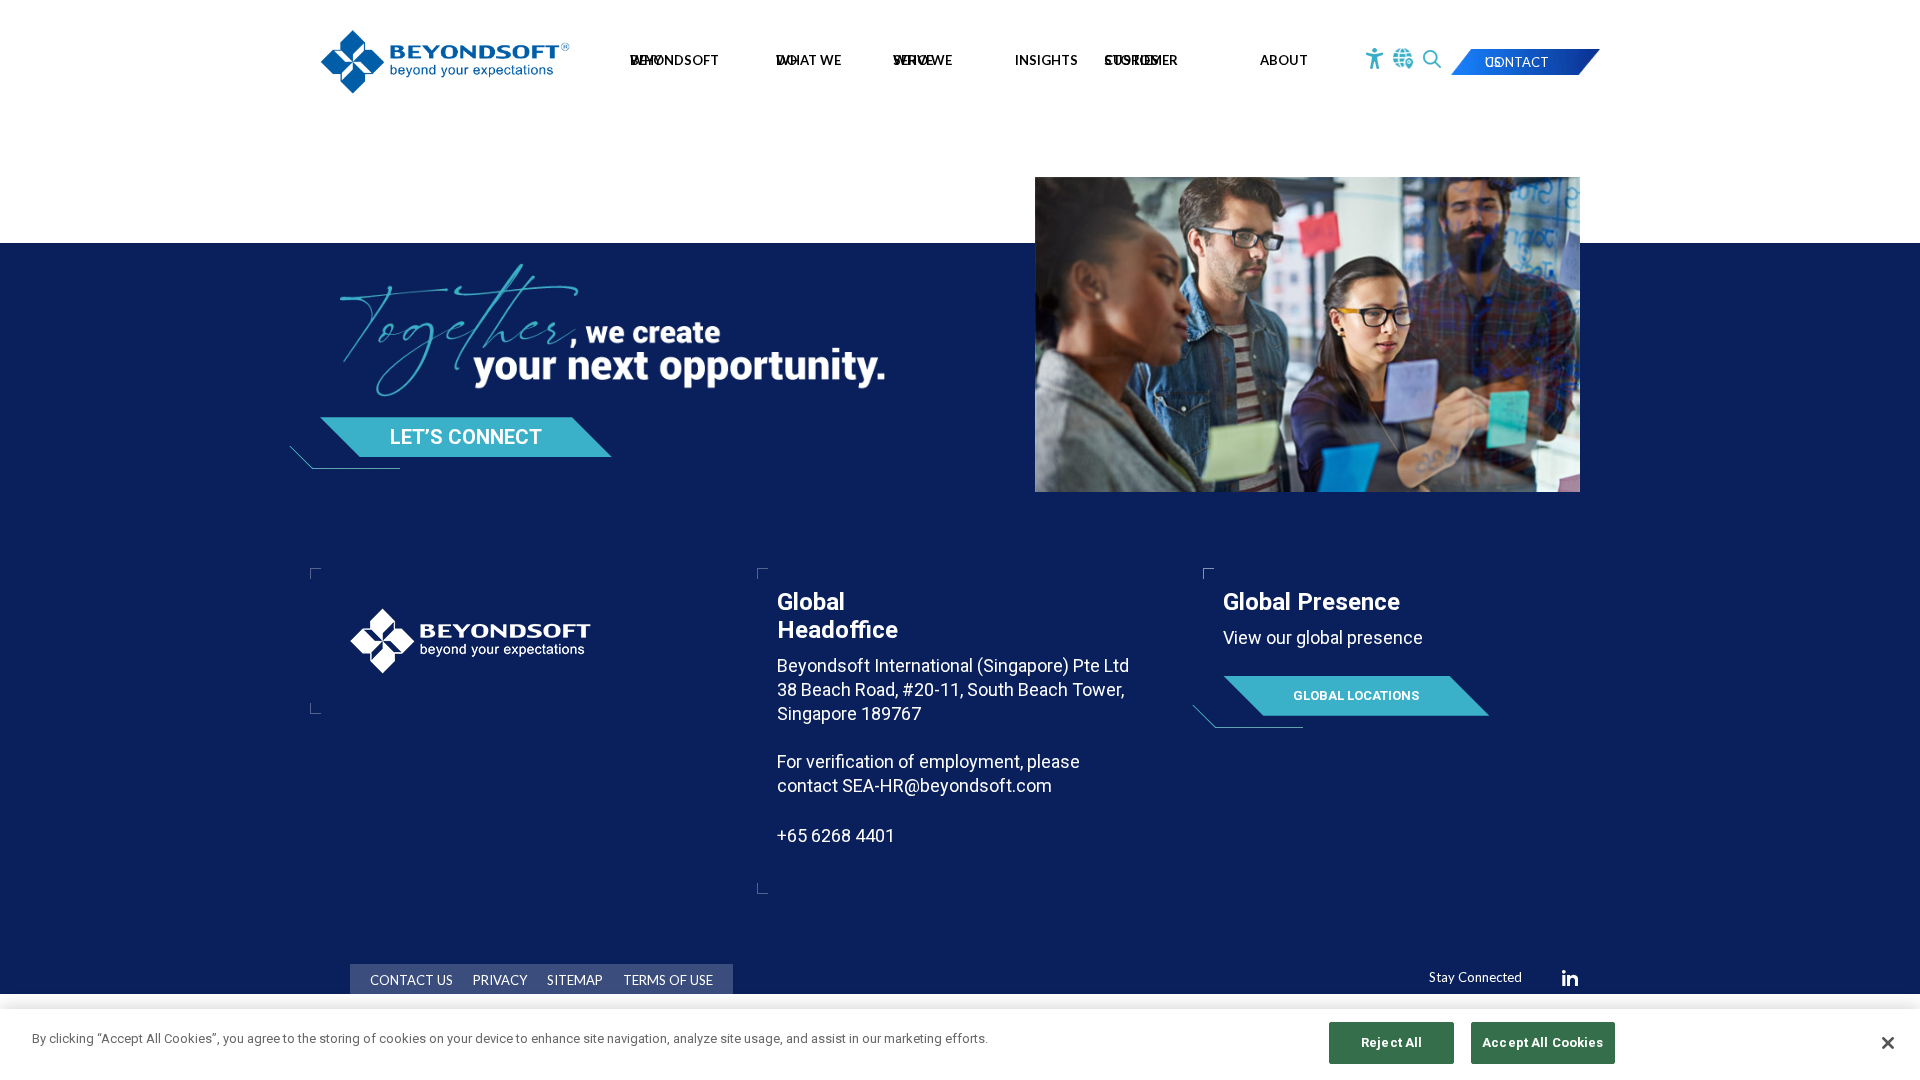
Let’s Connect (466, 437)
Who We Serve (922, 60)
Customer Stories (1141, 60)
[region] (960, 1044)
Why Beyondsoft (674, 60)
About (1284, 60)
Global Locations (1356, 695)
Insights (1046, 60)
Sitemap (575, 980)
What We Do (808, 60)
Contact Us (1517, 62)
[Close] (1888, 1043)
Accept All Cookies (1542, 1042)
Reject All (1391, 1042)
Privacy (500, 980)
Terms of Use (668, 980)
